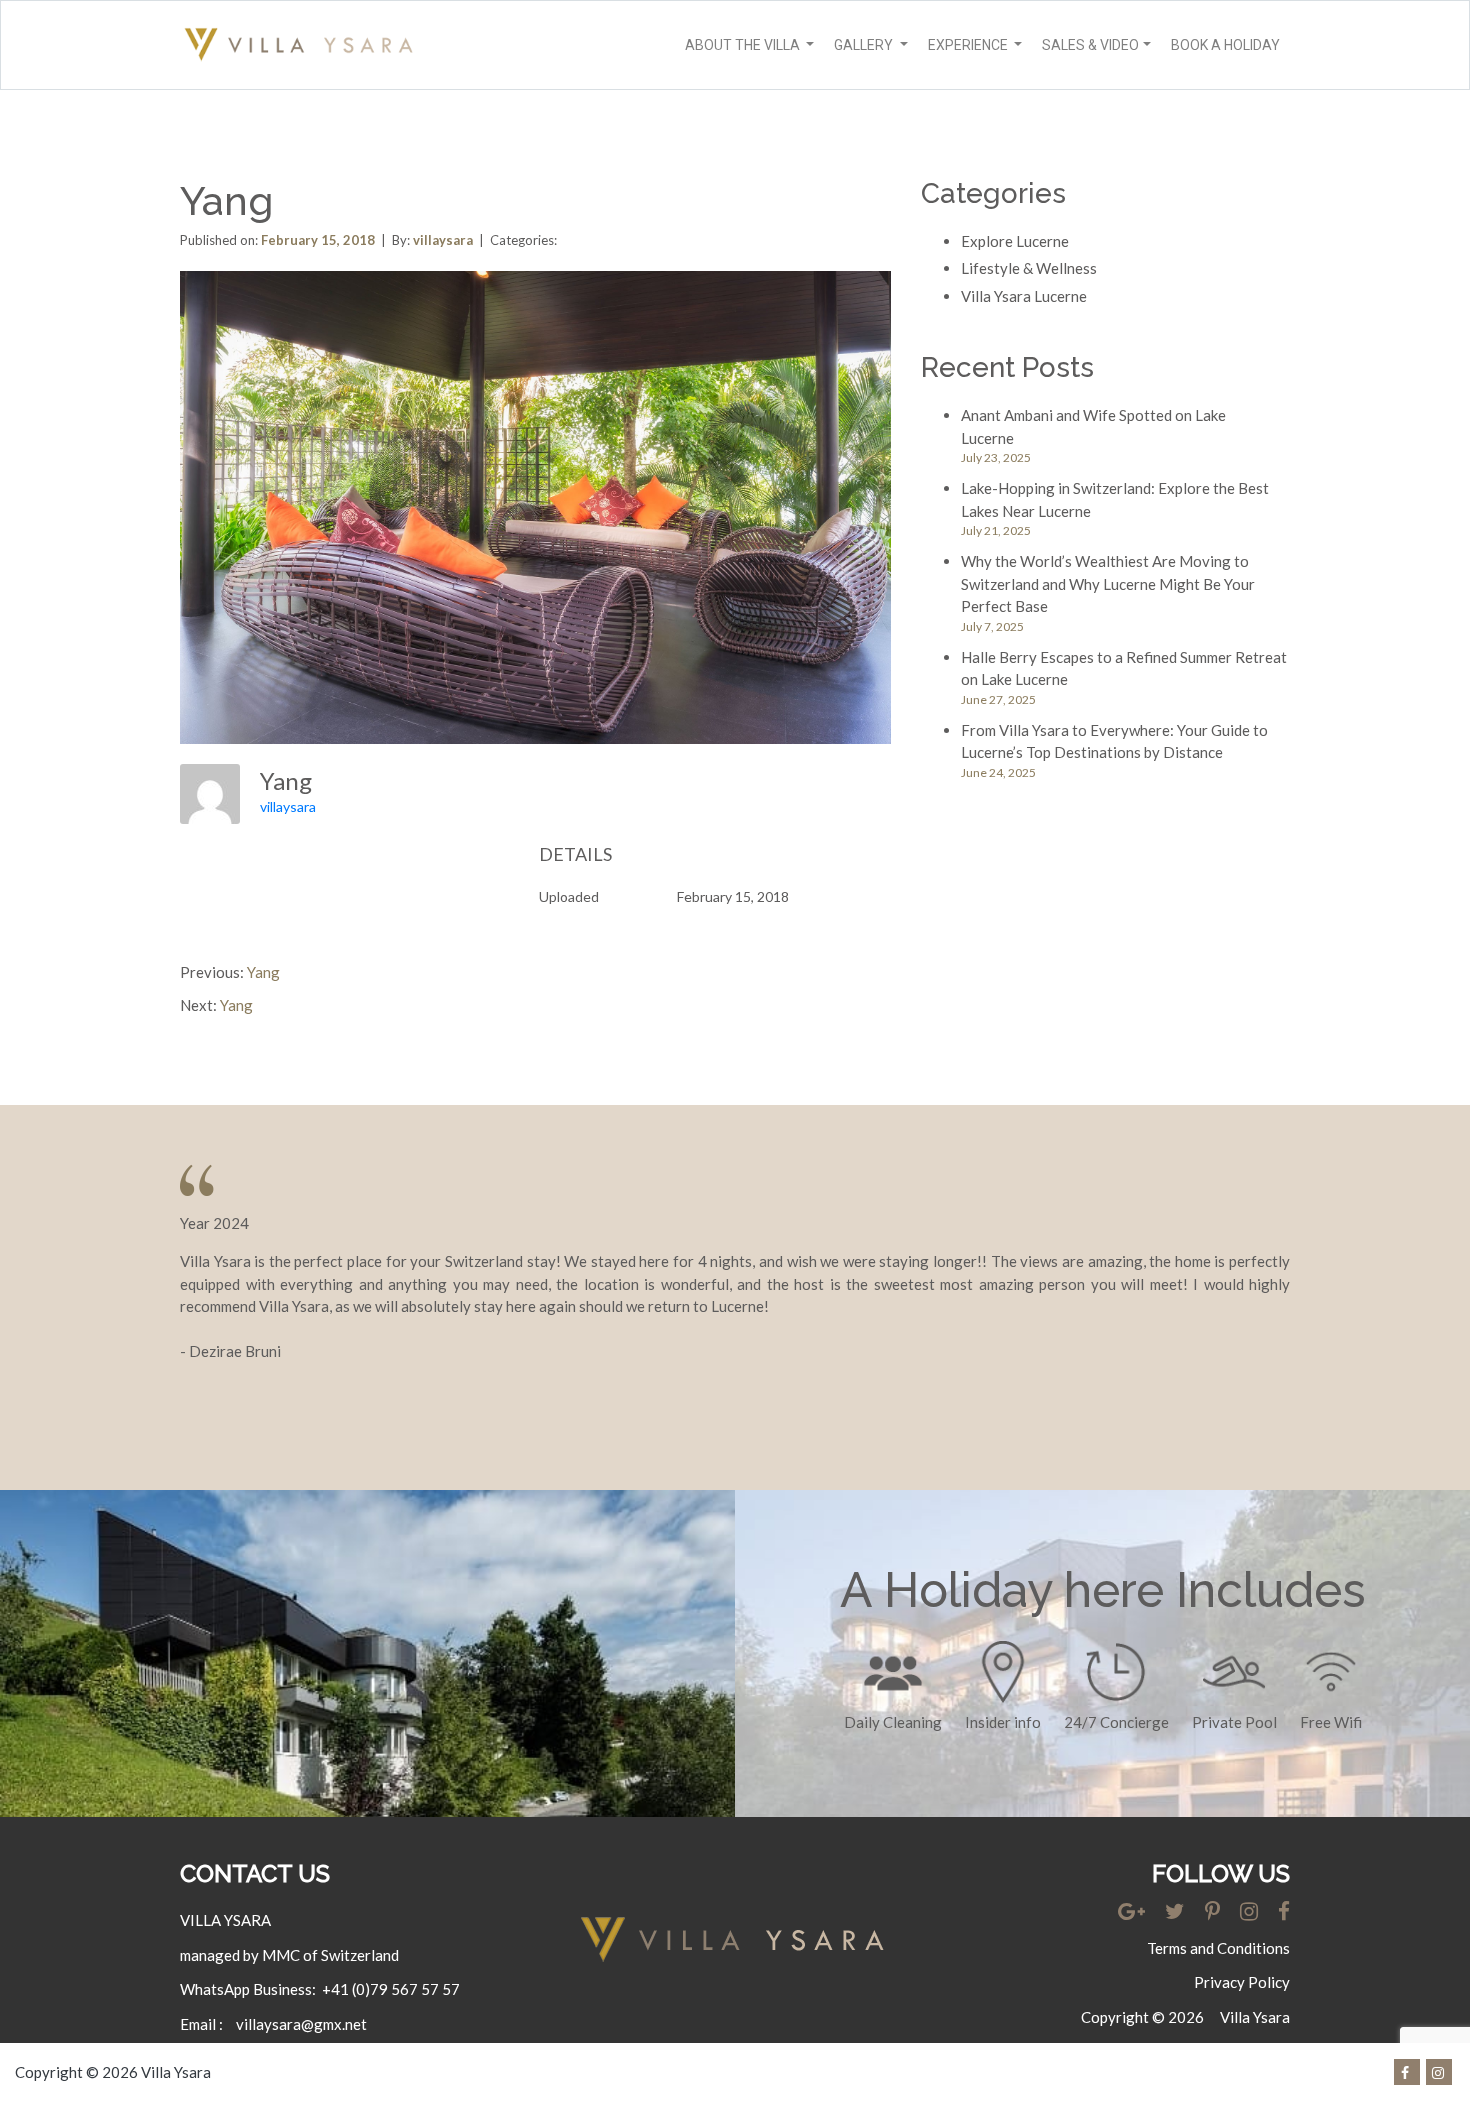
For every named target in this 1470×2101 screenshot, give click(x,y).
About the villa (744, 45)
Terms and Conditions (1218, 1948)
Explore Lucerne (1015, 241)
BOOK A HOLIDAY (1225, 45)
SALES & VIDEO (1090, 45)
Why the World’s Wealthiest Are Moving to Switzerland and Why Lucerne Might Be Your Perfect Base (1108, 583)
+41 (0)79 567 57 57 (391, 1989)
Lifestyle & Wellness (1029, 268)
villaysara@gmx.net (301, 2024)
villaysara (288, 806)
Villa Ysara (1255, 2017)
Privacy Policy (1242, 1982)
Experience (969, 45)
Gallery (865, 45)
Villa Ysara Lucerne (1024, 296)
